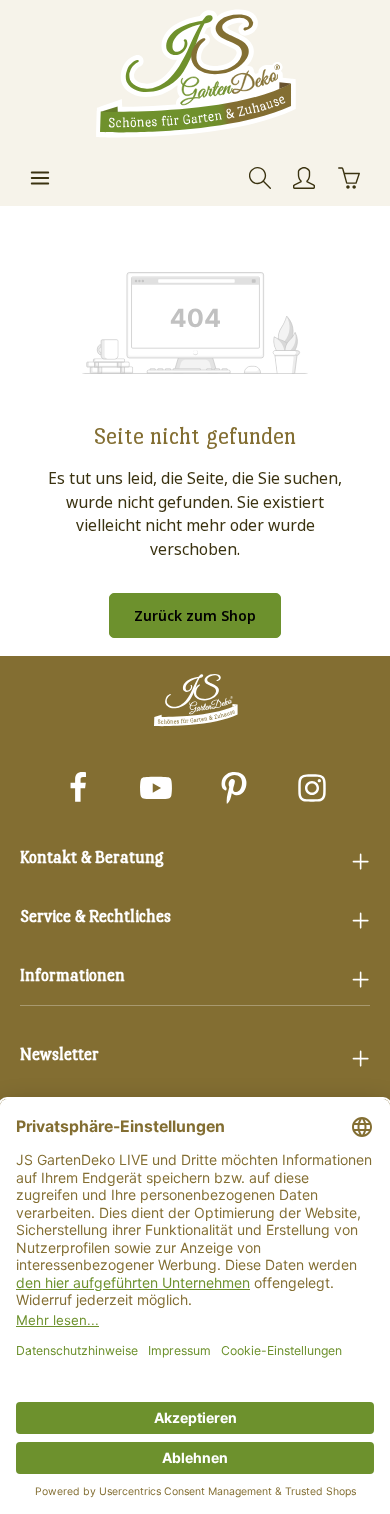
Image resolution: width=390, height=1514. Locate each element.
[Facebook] (78, 790)
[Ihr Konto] (304, 178)
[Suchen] (260, 178)
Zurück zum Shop (195, 615)
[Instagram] (312, 790)
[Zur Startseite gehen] (195, 75)
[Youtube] (156, 790)
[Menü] (40, 178)
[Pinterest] (234, 790)
